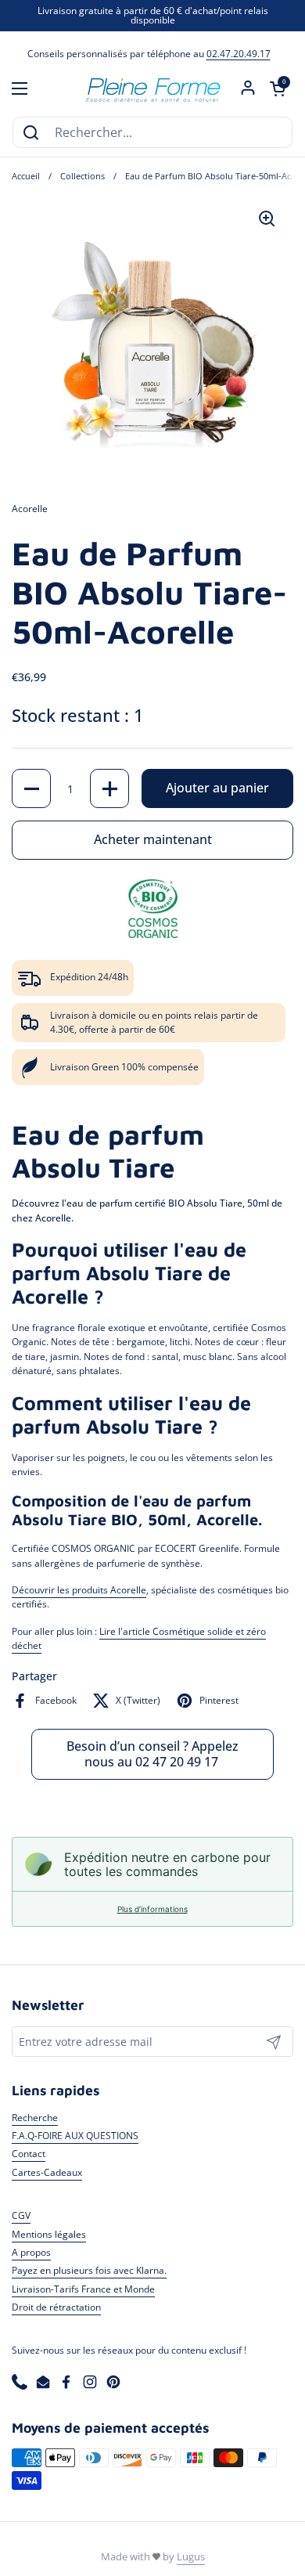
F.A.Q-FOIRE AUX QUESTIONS (75, 2136)
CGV (21, 2215)
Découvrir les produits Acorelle (79, 1590)
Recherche (35, 2118)
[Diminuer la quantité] (31, 788)
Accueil (26, 176)
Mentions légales (49, 2234)
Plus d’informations (152, 1909)
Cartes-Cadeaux (47, 2172)
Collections (83, 176)
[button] (278, 88)
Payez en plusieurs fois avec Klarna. (89, 2270)
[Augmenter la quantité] (109, 788)
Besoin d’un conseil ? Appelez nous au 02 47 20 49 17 (152, 1754)
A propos (31, 2252)
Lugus (191, 2556)
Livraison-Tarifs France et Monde (83, 2289)
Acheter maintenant (153, 839)
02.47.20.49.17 (239, 54)
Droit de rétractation (56, 2307)
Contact (29, 2154)
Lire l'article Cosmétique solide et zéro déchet (139, 1638)
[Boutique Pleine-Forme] (152, 88)
